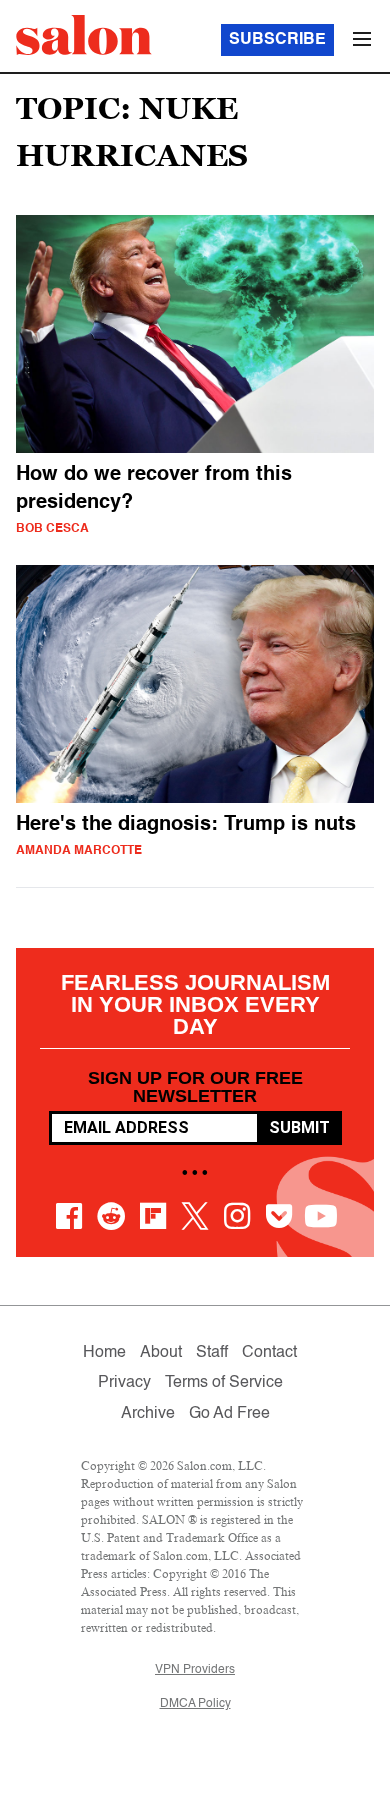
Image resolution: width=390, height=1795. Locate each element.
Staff (212, 1353)
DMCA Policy (195, 1704)
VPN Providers (195, 1670)
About (161, 1353)
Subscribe (277, 40)
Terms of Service (224, 1383)
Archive (148, 1414)
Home (104, 1353)
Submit (299, 1127)
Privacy (124, 1383)
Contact (269, 1353)
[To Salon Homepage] (84, 35)
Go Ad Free (229, 1414)
